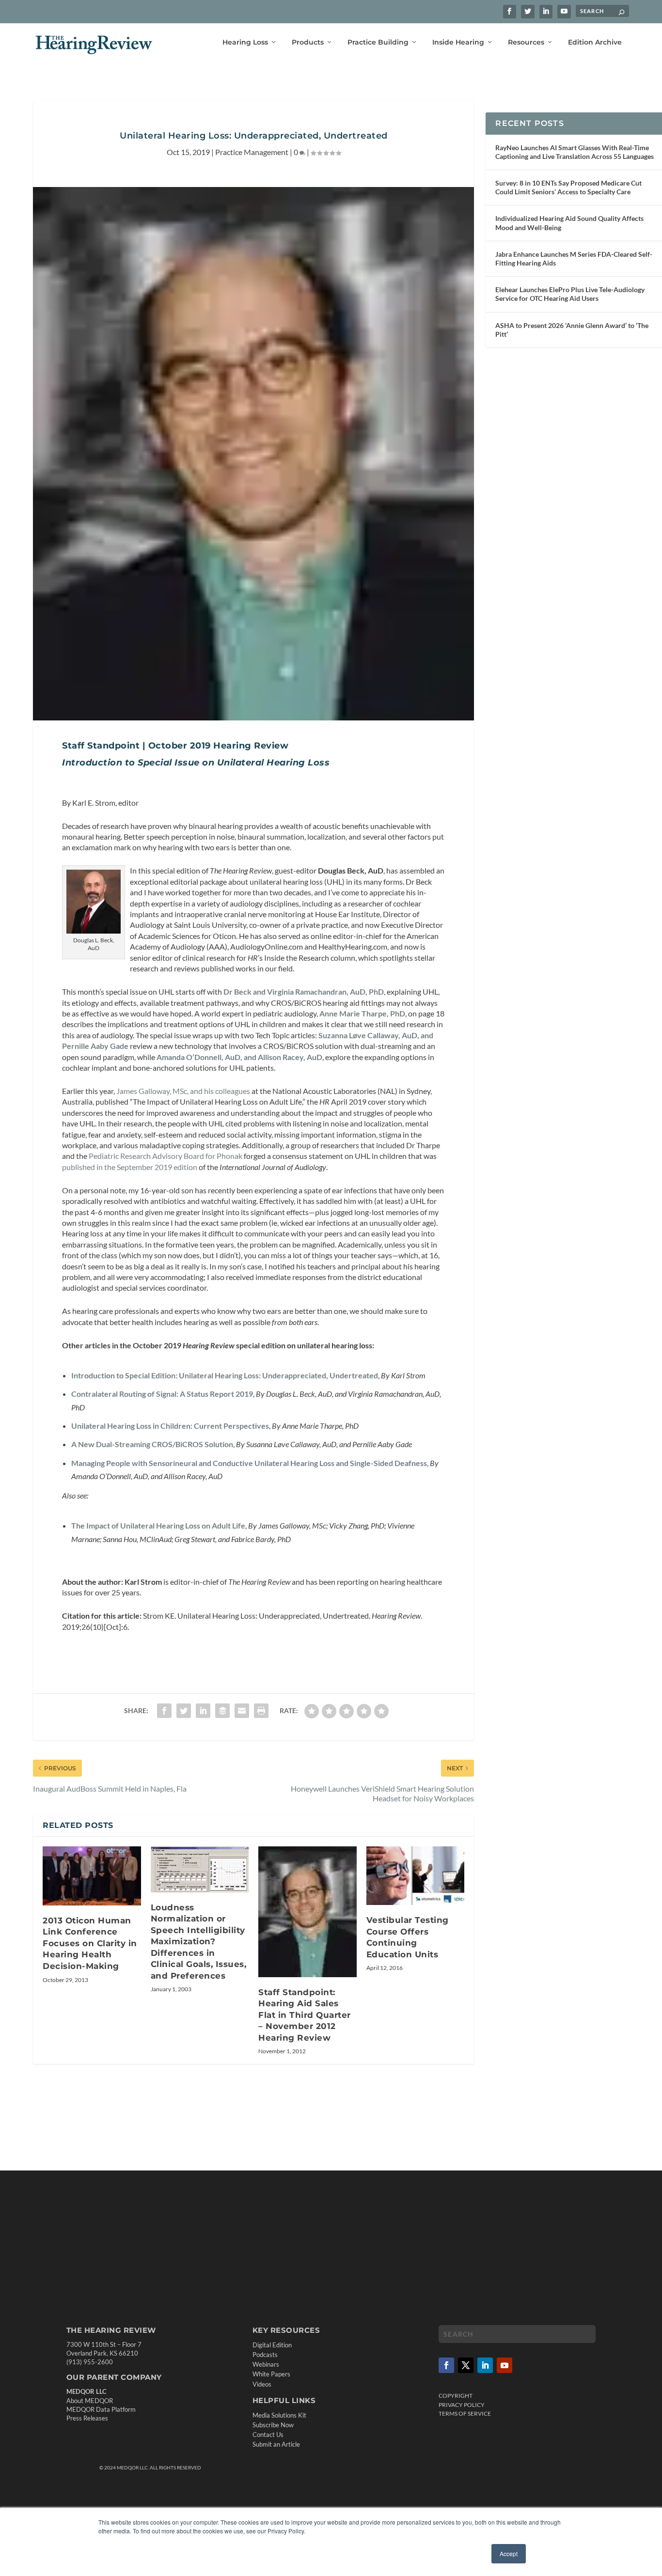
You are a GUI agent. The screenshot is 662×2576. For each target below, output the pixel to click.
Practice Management (252, 152)
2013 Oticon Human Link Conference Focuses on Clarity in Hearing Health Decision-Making (90, 1943)
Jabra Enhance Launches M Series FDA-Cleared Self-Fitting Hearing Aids (574, 258)
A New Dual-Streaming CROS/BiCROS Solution (152, 1444)
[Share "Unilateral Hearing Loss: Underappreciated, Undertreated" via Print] (261, 1711)
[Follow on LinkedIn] (485, 2365)
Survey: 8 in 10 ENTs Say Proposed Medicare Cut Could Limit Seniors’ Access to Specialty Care (568, 187)
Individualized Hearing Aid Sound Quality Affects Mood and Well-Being (569, 223)
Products (308, 42)
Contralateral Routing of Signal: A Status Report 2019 (162, 1394)
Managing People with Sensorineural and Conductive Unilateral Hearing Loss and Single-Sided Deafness (249, 1463)
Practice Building (378, 42)
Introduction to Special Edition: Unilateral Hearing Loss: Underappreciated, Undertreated (225, 1375)
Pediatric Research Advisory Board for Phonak (165, 1156)
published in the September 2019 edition (130, 1167)
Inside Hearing (458, 42)
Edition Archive (595, 42)
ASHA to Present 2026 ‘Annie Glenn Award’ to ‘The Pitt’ (572, 330)
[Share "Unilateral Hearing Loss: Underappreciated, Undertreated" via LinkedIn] (203, 1711)
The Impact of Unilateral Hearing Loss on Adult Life (158, 1525)
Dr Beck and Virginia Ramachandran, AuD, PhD (304, 991)
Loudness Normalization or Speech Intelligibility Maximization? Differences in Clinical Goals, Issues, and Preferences (199, 1942)
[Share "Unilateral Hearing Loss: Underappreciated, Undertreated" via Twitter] (184, 1711)
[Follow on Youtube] (504, 2365)
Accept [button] (509, 2553)
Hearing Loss (245, 42)
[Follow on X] (466, 2365)
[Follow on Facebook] (446, 2365)
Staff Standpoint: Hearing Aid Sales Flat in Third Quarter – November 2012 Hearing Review (305, 2015)
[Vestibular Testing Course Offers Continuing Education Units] (416, 1876)
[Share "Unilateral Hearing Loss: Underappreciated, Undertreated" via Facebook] (164, 1711)
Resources (526, 42)
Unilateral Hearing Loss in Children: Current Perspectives (170, 1426)
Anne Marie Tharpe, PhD (362, 1013)
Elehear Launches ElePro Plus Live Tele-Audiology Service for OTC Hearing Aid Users (570, 294)
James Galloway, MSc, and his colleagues (183, 1091)
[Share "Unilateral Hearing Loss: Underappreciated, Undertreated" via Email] (242, 1711)
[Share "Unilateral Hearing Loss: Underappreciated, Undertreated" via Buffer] (222, 1711)
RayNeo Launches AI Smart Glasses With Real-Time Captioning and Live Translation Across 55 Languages (575, 152)
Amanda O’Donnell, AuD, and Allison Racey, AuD (239, 1057)
